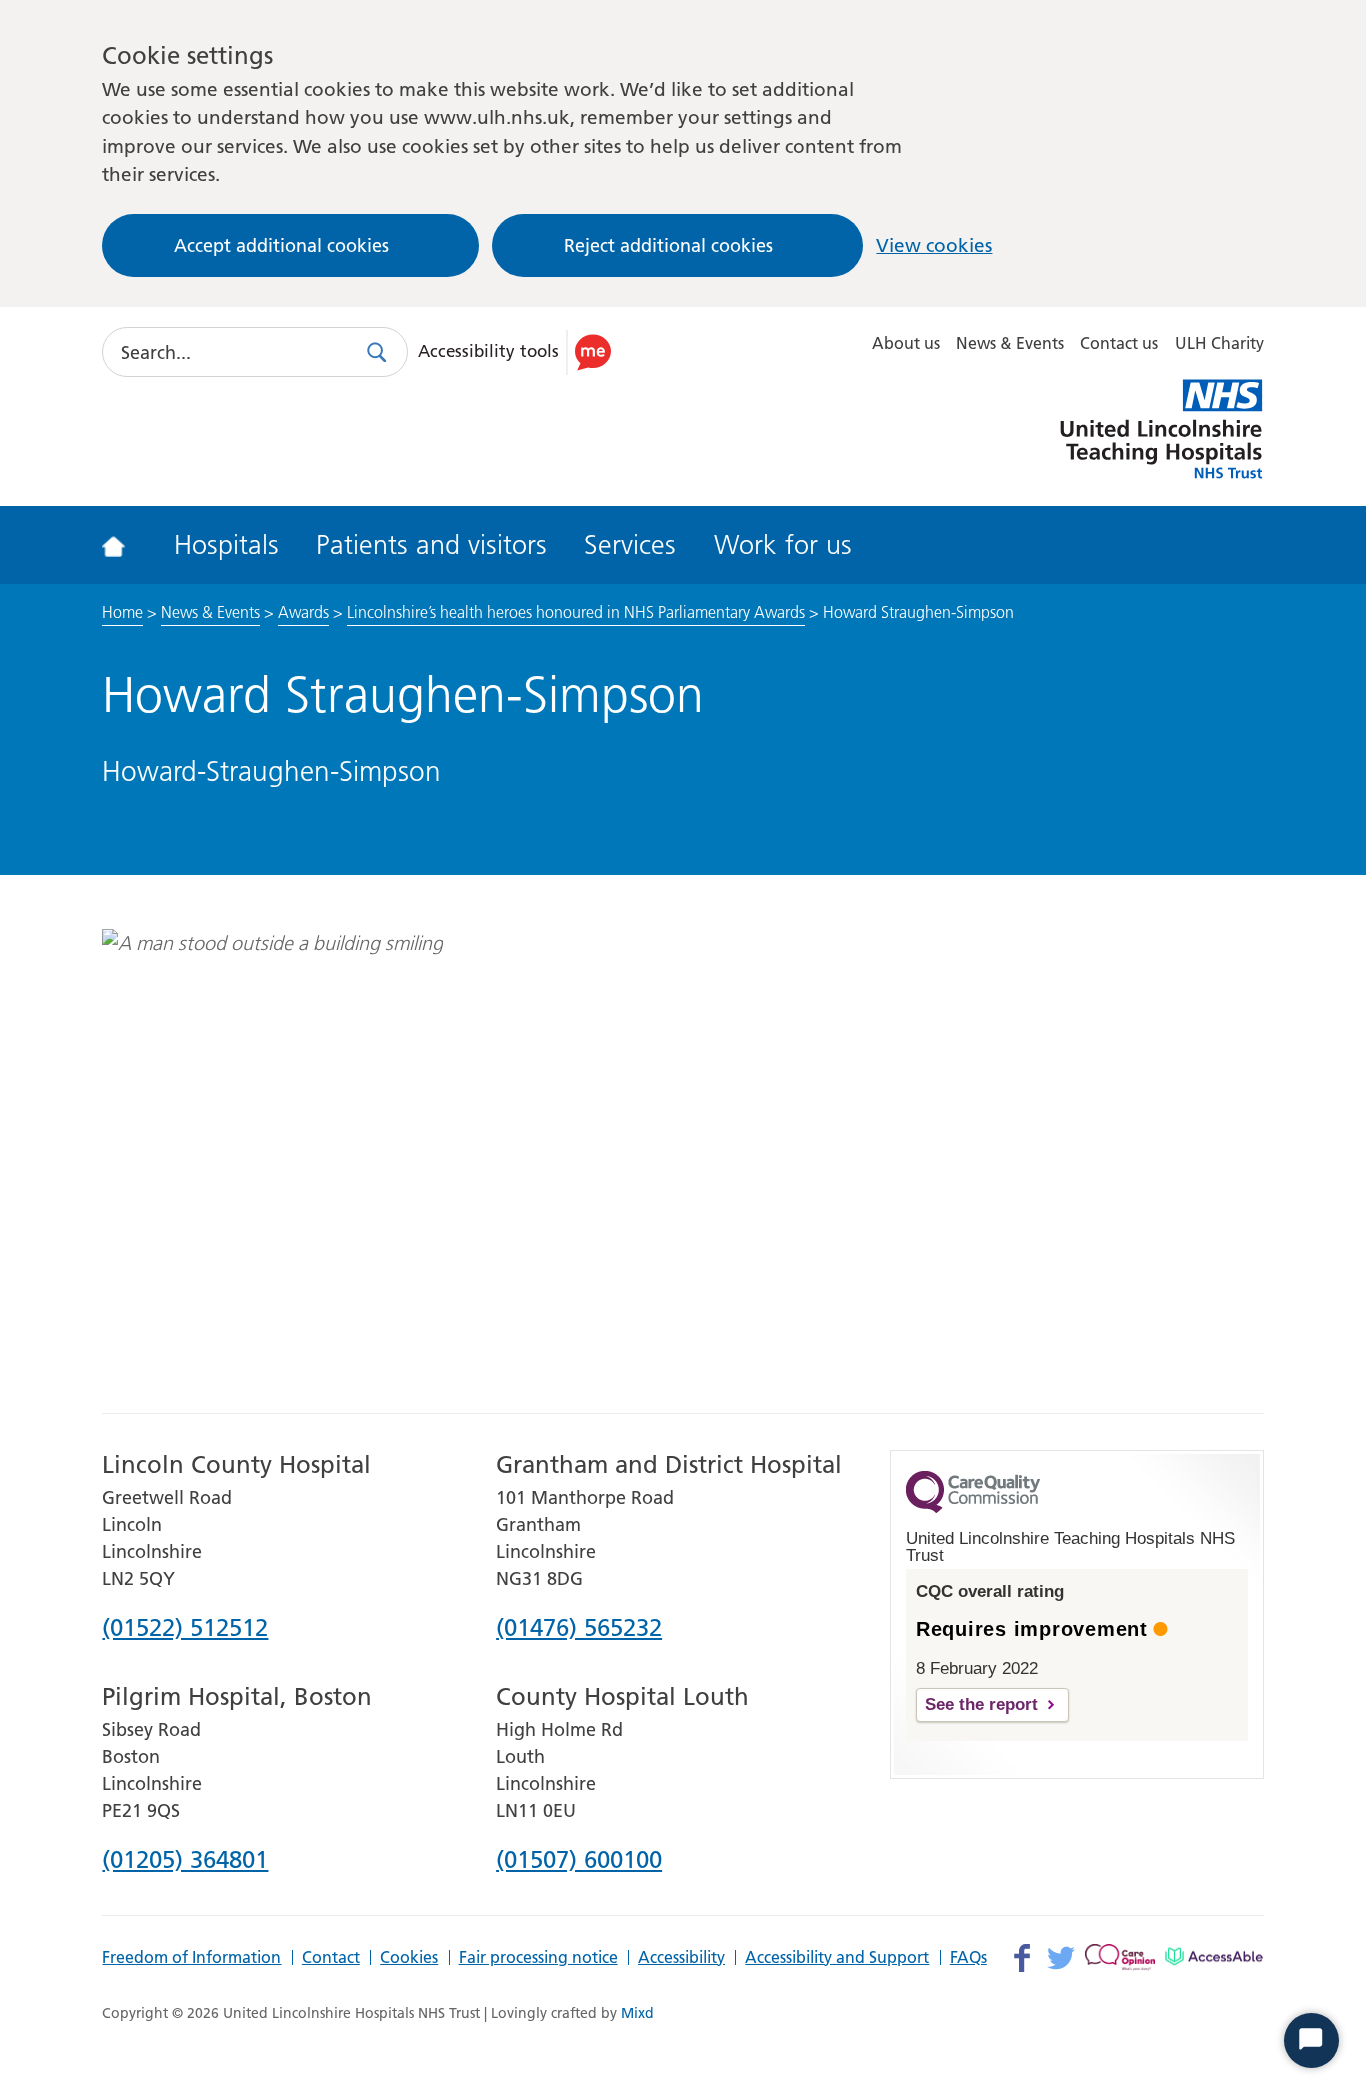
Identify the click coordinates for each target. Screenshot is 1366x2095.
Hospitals (226, 545)
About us (906, 343)
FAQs (968, 1958)
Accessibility (681, 1958)
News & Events (1010, 343)
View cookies (934, 245)
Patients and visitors (431, 545)
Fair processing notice (538, 1958)
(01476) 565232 (579, 1629)
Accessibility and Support (837, 1958)
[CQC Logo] (973, 1508)
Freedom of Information (191, 1958)
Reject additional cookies (668, 245)
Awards (303, 612)
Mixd (637, 2013)
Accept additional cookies (281, 245)
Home (122, 612)
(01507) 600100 (579, 1861)
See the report (981, 1704)
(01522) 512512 (185, 1629)
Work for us (783, 545)
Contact (331, 1958)
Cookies (409, 1958)
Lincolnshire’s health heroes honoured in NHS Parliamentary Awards (576, 612)
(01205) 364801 (185, 1861)
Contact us (1119, 343)
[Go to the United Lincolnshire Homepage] (127, 545)
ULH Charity (1219, 343)
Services (630, 545)
